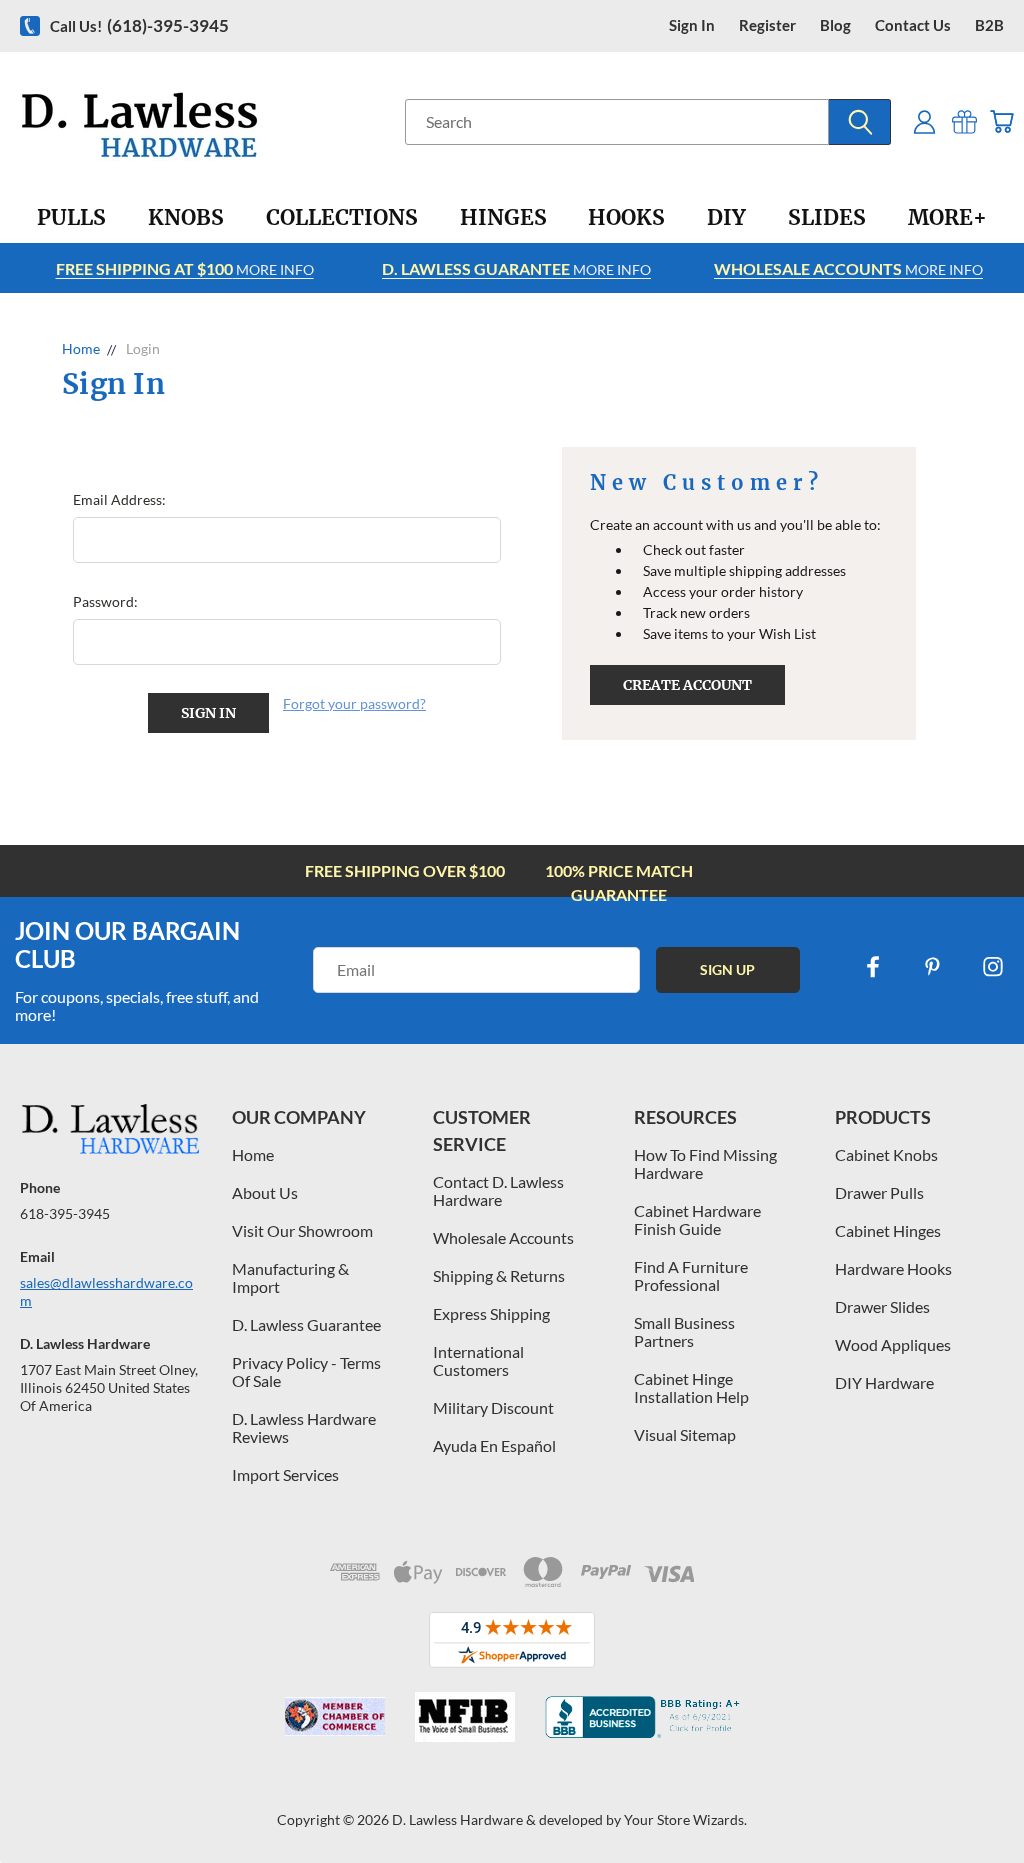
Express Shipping (491, 1313)
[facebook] (873, 967)
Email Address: (119, 499)
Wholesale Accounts (503, 1237)
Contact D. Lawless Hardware (498, 1190)
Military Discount (493, 1407)
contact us (913, 25)
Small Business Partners (684, 1331)
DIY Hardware (884, 1382)
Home (253, 1154)
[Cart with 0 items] (1001, 121)
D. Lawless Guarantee (306, 1324)
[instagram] (993, 967)
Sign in (692, 25)
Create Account (687, 685)
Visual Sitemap (685, 1434)
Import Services (285, 1474)
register (767, 25)
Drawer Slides (882, 1306)
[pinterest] (933, 967)
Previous (993, 1800)
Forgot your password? (354, 703)
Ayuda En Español (494, 1445)
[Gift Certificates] (964, 121)
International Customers (478, 1360)
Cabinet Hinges (888, 1230)
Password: (105, 601)
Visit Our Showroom (302, 1230)
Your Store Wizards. (685, 1819)
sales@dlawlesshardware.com (106, 1291)
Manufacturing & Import (290, 1277)
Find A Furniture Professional (691, 1275)
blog (835, 25)
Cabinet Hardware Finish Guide (697, 1219)
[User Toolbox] (924, 121)
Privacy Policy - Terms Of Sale (306, 1371)
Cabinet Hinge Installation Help (691, 1387)
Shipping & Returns (499, 1275)
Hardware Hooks (893, 1268)
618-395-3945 (65, 1213)
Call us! (139, 25)
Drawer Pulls (879, 1192)
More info (185, 268)
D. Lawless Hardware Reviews (304, 1427)
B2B (989, 25)
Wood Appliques (893, 1344)
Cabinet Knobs (886, 1154)
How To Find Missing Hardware (705, 1163)
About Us (265, 1192)
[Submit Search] (860, 122)
